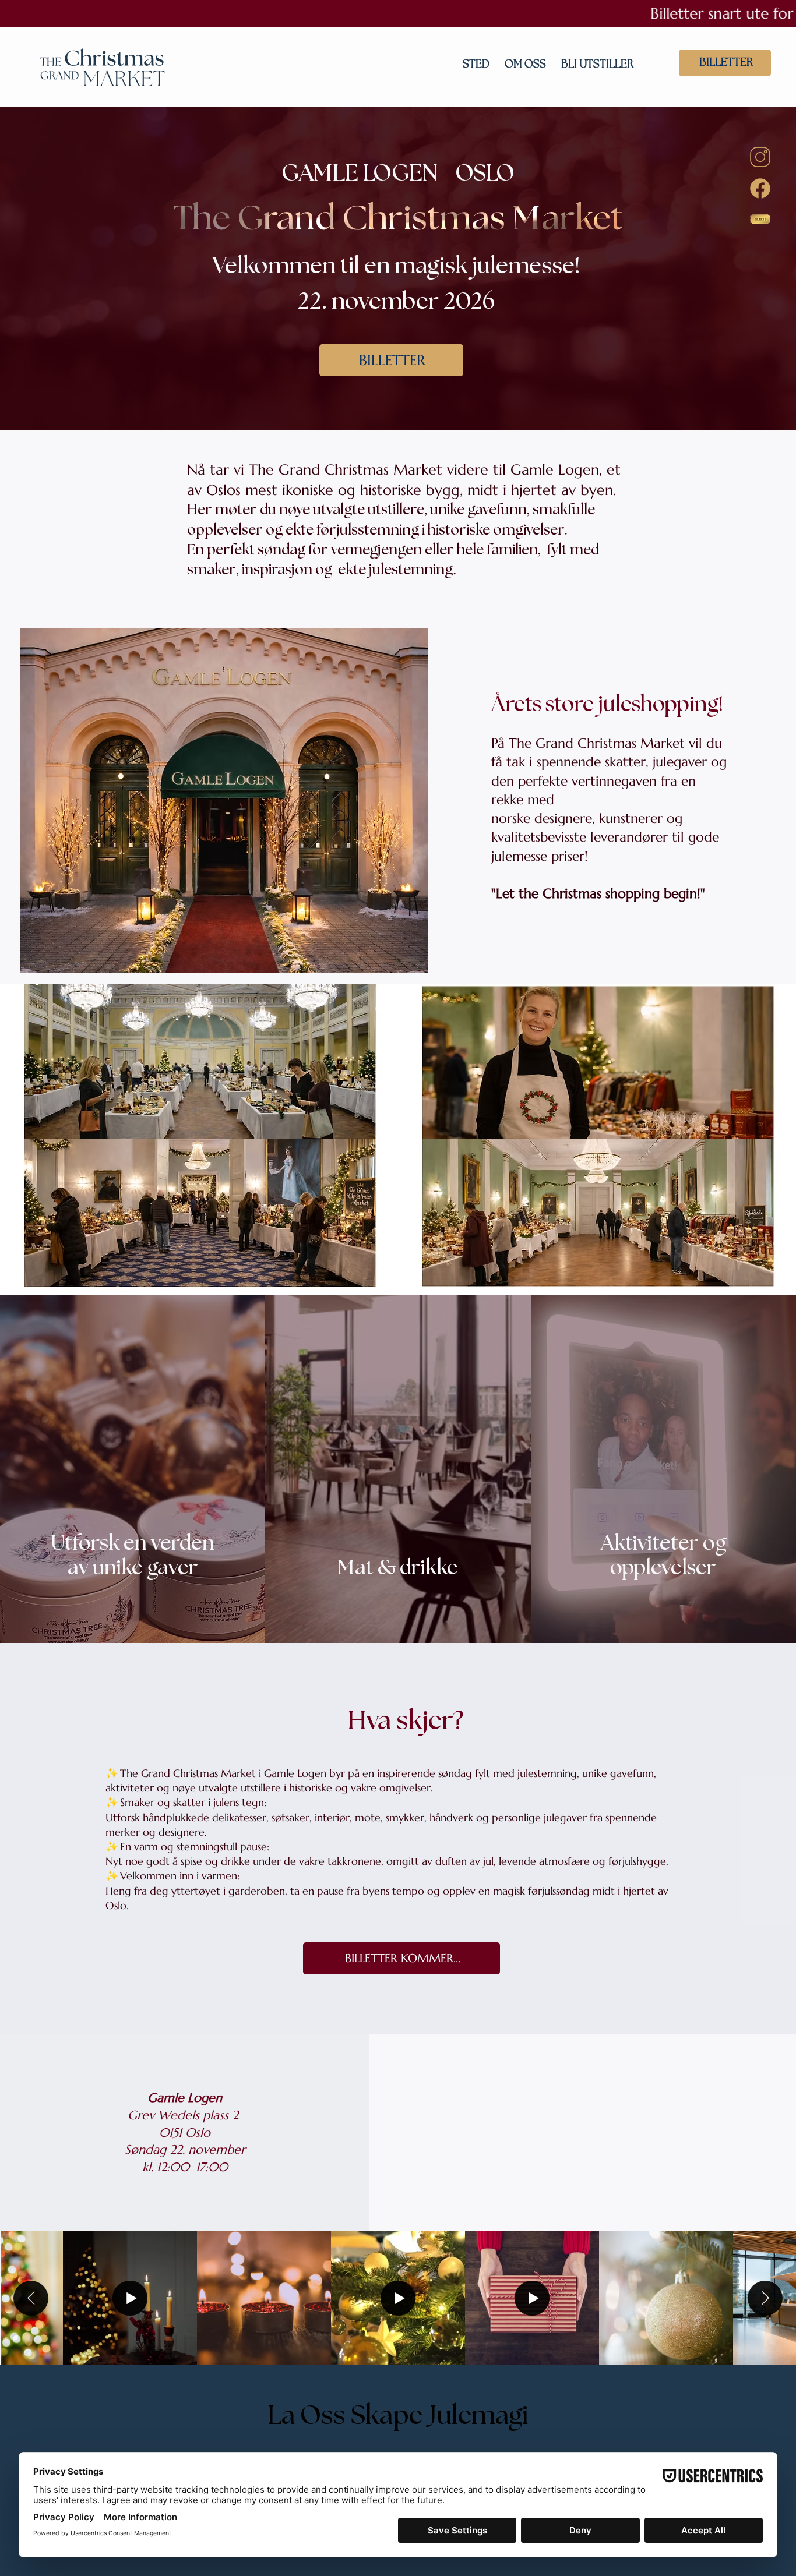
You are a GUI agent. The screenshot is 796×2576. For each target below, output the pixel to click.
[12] (760, 157)
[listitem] (133, 1469)
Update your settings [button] (721, 2069)
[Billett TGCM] (760, 219)
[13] (760, 188)
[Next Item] (765, 2298)
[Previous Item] (31, 2298)
